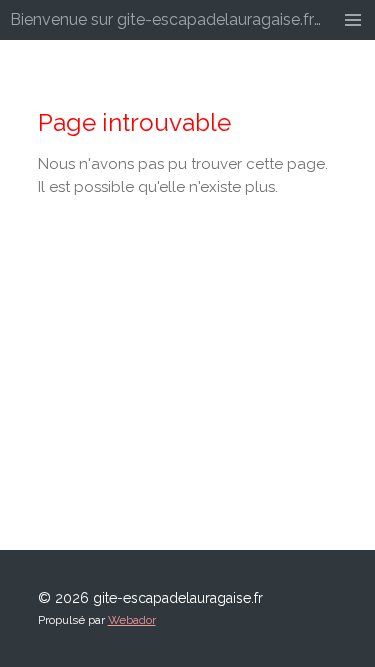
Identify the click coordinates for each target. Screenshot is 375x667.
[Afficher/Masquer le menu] (353, 20)
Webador (132, 620)
